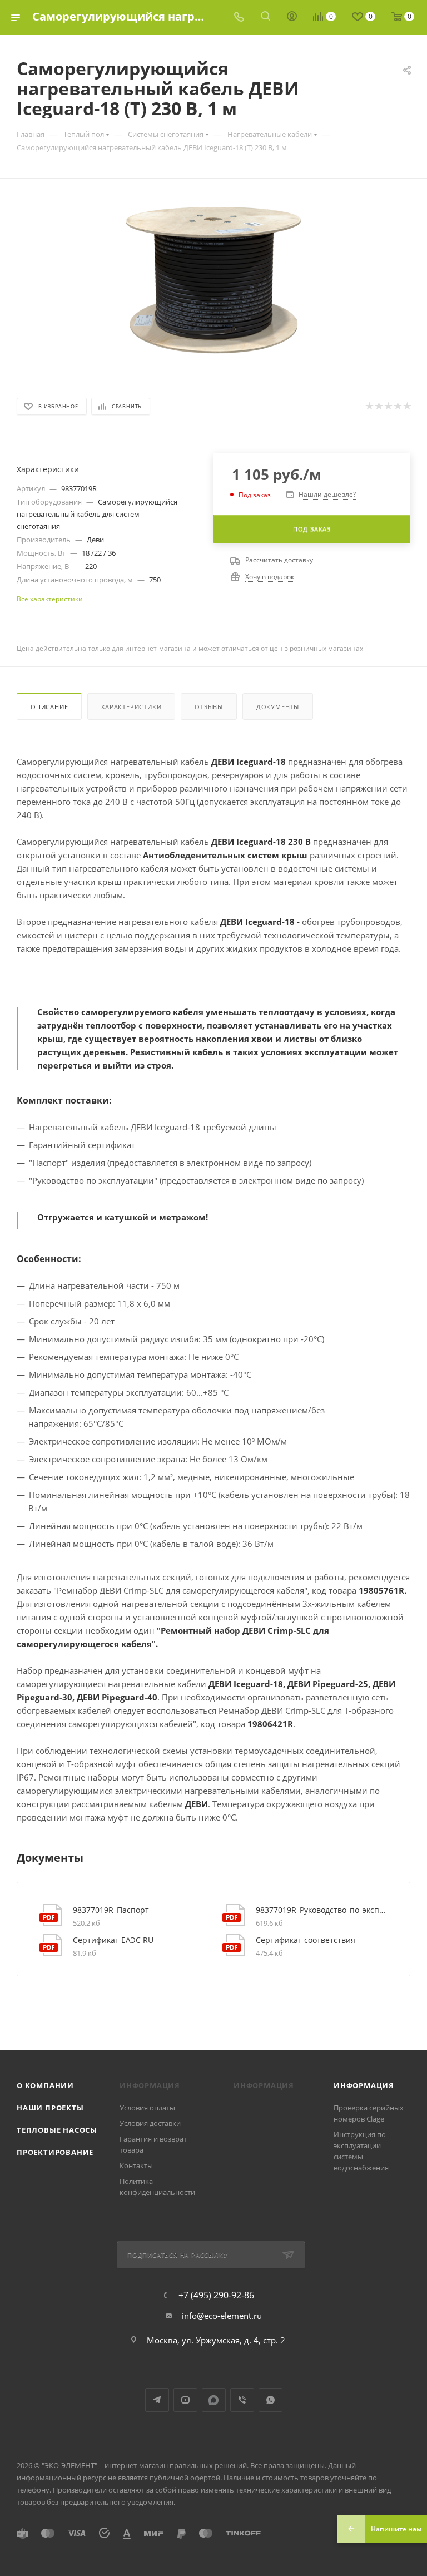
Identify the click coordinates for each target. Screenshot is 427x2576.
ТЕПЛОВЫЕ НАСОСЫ (57, 2130)
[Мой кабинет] (292, 17)
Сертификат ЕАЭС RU (113, 1940)
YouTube (185, 2400)
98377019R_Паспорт (111, 1910)
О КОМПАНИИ (45, 2085)
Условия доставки (150, 2123)
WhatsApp (270, 2400)
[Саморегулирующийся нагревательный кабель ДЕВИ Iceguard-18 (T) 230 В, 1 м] (213, 280)
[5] (407, 406)
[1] (369, 406)
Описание (49, 707)
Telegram (157, 2400)
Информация (364, 2085)
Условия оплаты (147, 2108)
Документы (278, 707)
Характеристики (131, 707)
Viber (242, 2400)
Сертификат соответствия (306, 1940)
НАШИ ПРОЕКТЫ (50, 2108)
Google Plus (214, 2400)
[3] (388, 406)
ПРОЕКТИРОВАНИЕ (55, 2152)
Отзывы (209, 707)
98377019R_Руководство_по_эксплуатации (322, 1910)
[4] (397, 406)
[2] (378, 406)
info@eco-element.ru (222, 2316)
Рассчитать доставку (279, 560)
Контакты (136, 2165)
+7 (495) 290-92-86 (216, 2295)
